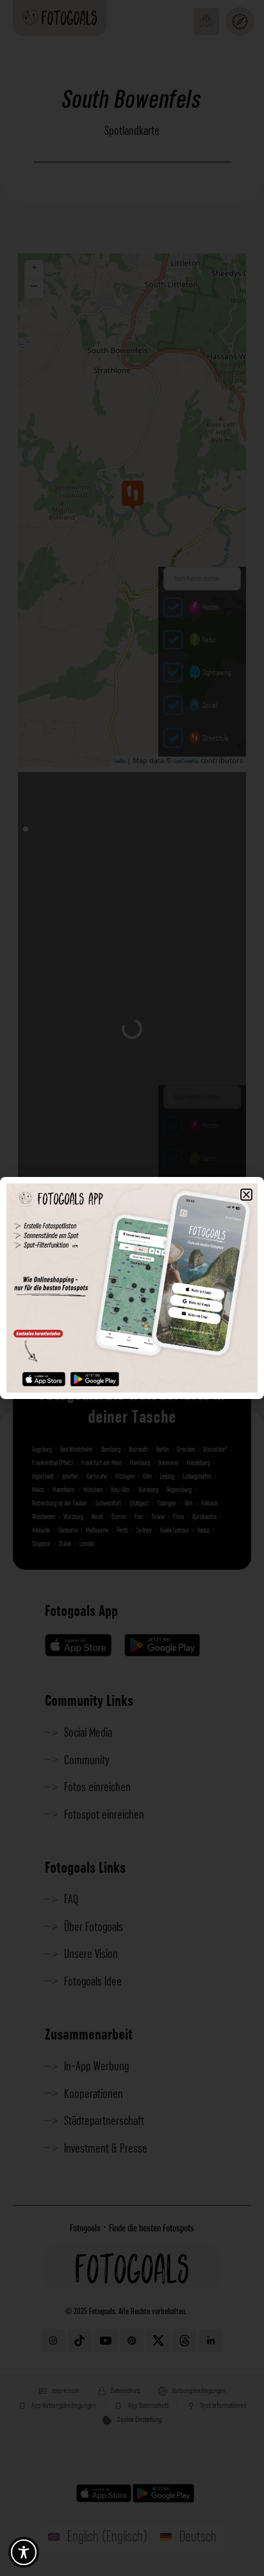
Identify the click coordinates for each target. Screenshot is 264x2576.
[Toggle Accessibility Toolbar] (24, 2552)
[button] (246, 1195)
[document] (132, 1288)
